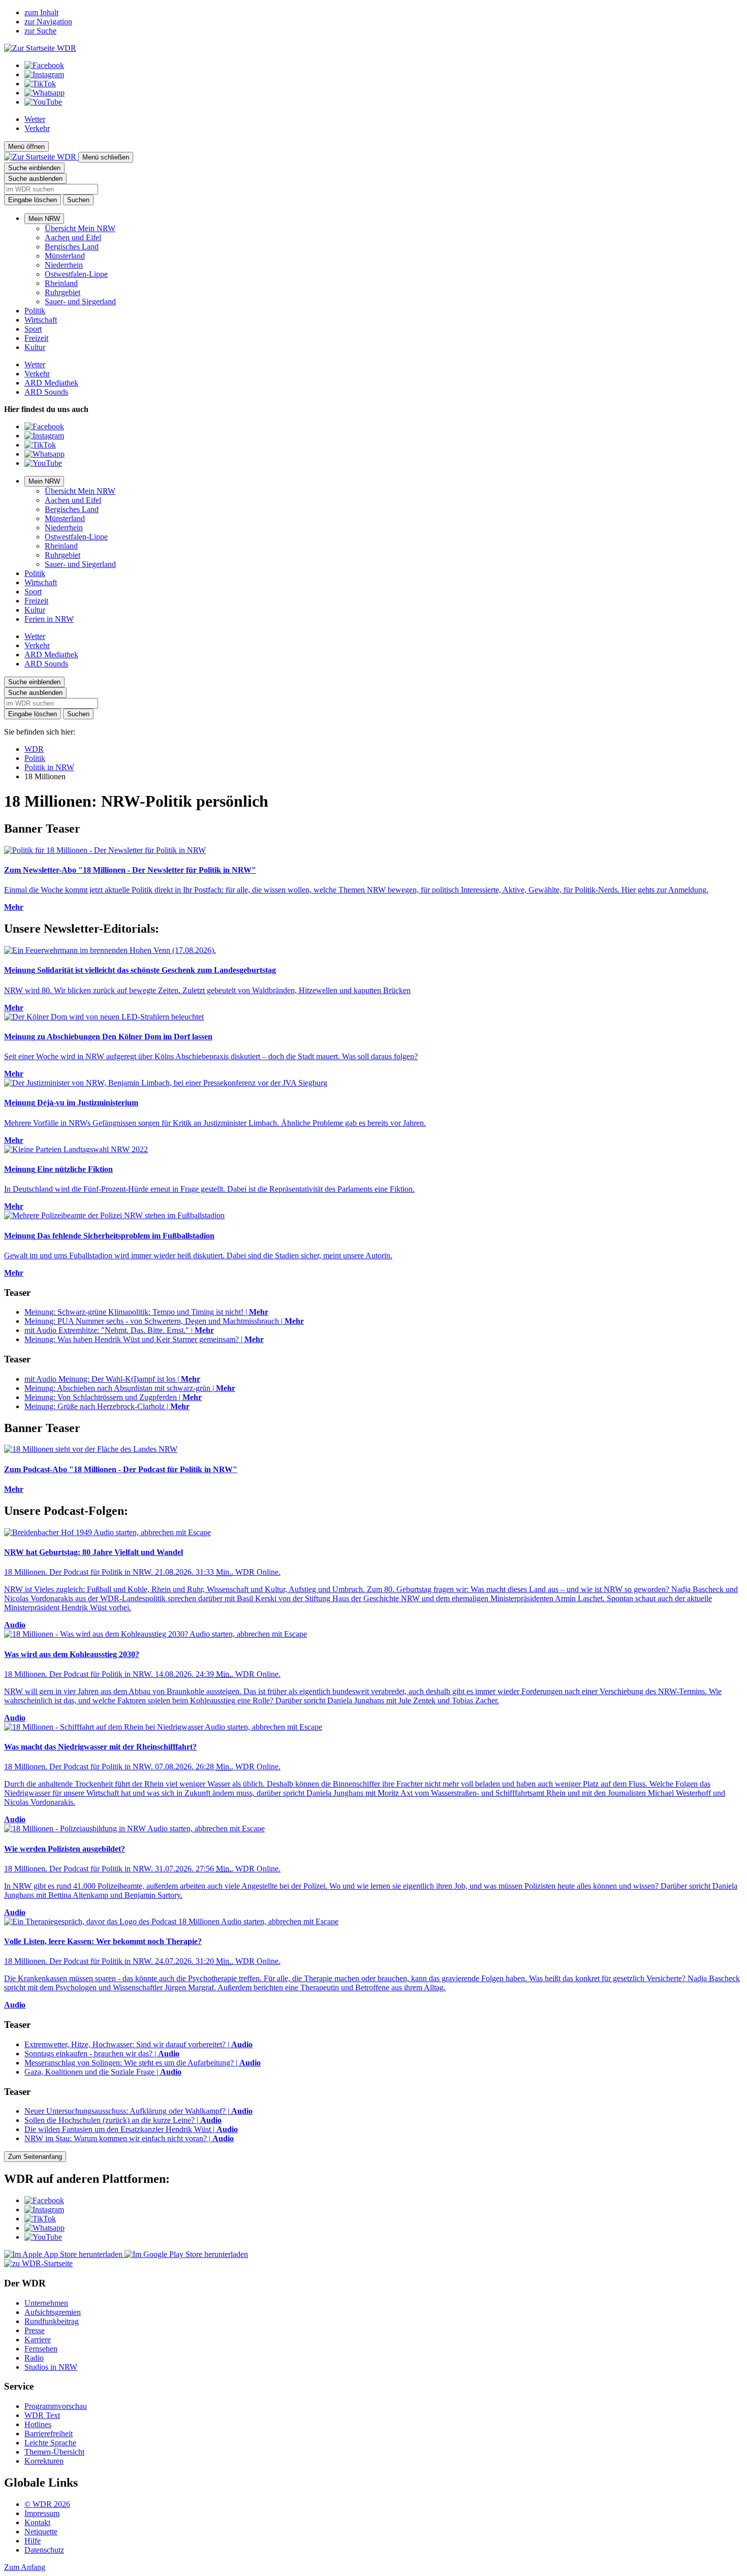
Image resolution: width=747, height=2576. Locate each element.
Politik (35, 311)
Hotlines (38, 2424)
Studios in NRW (51, 2367)
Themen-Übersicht (54, 2452)
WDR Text (42, 2415)
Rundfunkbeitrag (52, 2321)
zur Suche (40, 31)
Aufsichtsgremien (53, 2312)
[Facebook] (44, 65)
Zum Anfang (25, 2567)
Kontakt (37, 2522)
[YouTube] (43, 102)
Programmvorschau (56, 2406)
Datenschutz (44, 2550)
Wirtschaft (41, 320)
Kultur (35, 347)
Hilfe (33, 2541)
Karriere (38, 2340)
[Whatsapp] (44, 93)
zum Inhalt (41, 12)
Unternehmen (46, 2303)
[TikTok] (40, 84)
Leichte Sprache (50, 2443)
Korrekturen (44, 2461)
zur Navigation (48, 22)
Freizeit (36, 338)
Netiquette (41, 2532)
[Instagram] (44, 74)
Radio (34, 2358)
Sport (33, 329)
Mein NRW (44, 219)
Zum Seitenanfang (35, 2157)
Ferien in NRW (49, 619)
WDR (34, 749)
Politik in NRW (49, 767)
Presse (35, 2330)
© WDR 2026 (47, 2504)
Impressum (42, 2513)
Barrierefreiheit (49, 2434)
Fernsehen (41, 2349)
